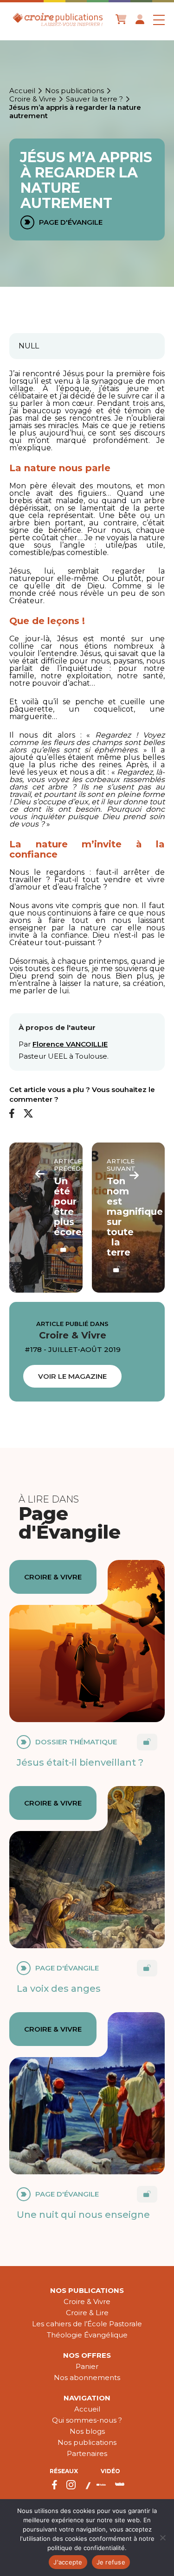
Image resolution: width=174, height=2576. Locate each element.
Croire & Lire (87, 2313)
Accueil (22, 91)
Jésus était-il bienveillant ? (80, 1762)
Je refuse (111, 2562)
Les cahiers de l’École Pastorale (87, 2324)
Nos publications (74, 91)
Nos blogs (87, 2431)
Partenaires (87, 2453)
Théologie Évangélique (87, 2335)
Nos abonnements (87, 2377)
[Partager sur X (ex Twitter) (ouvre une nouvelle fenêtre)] (28, 1114)
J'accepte (68, 2562)
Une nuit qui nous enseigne (83, 2215)
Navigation (87, 2398)
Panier (87, 2366)
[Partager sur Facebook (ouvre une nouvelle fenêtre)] (12, 1114)
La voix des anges (59, 1989)
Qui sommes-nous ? (87, 2420)
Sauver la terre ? (94, 99)
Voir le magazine (72, 1376)
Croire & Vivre (33, 99)
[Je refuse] (162, 2538)
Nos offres (87, 2355)
